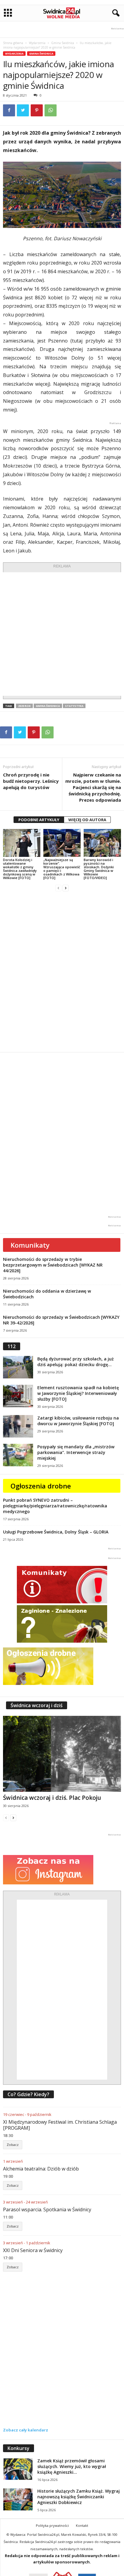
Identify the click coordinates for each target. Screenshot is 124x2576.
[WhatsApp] (51, 110)
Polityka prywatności (52, 2525)
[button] (115, 13)
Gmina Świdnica (63, 43)
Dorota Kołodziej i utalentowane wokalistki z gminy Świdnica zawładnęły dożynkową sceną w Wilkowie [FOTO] (20, 869)
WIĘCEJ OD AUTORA (87, 820)
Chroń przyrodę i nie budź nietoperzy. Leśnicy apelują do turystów (31, 781)
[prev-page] (58, 888)
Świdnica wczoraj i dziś (37, 1705)
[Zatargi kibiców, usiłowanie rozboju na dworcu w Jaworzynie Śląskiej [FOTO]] (18, 1426)
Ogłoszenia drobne (41, 1486)
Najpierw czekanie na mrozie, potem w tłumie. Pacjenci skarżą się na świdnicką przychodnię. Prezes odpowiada (93, 787)
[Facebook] (9, 110)
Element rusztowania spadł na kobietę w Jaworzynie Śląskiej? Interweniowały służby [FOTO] (78, 1393)
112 (12, 1346)
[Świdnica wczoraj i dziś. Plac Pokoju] (62, 1754)
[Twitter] (23, 110)
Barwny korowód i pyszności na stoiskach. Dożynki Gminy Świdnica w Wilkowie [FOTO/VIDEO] (99, 869)
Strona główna (13, 43)
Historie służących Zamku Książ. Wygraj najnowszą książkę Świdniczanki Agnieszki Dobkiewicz (79, 2497)
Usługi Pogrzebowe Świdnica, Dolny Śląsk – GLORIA (56, 1532)
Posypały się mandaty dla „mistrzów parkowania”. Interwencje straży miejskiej (76, 1452)
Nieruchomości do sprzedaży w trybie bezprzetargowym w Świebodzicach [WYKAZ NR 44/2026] (53, 1265)
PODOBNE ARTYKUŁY (39, 820)
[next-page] (66, 888)
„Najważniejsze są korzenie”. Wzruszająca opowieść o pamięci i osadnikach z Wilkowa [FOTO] (62, 869)
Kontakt (82, 2525)
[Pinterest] (37, 110)
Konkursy (19, 2448)
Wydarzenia (37, 43)
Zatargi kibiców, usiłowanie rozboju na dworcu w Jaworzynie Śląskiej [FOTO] (78, 1421)
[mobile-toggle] (8, 13)
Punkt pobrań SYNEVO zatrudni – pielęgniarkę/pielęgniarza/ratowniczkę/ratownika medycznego (55, 1506)
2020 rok (24, 706)
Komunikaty (30, 1245)
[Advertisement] (62, 634)
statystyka (74, 706)
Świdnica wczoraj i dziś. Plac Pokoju (52, 1798)
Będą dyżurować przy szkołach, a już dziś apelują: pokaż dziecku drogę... (76, 1362)
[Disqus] (62, 972)
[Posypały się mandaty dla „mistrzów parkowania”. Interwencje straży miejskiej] (18, 1455)
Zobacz (13, 2145)
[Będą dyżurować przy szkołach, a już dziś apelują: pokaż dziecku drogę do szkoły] (18, 1367)
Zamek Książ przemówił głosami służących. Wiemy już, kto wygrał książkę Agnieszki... (72, 2466)
